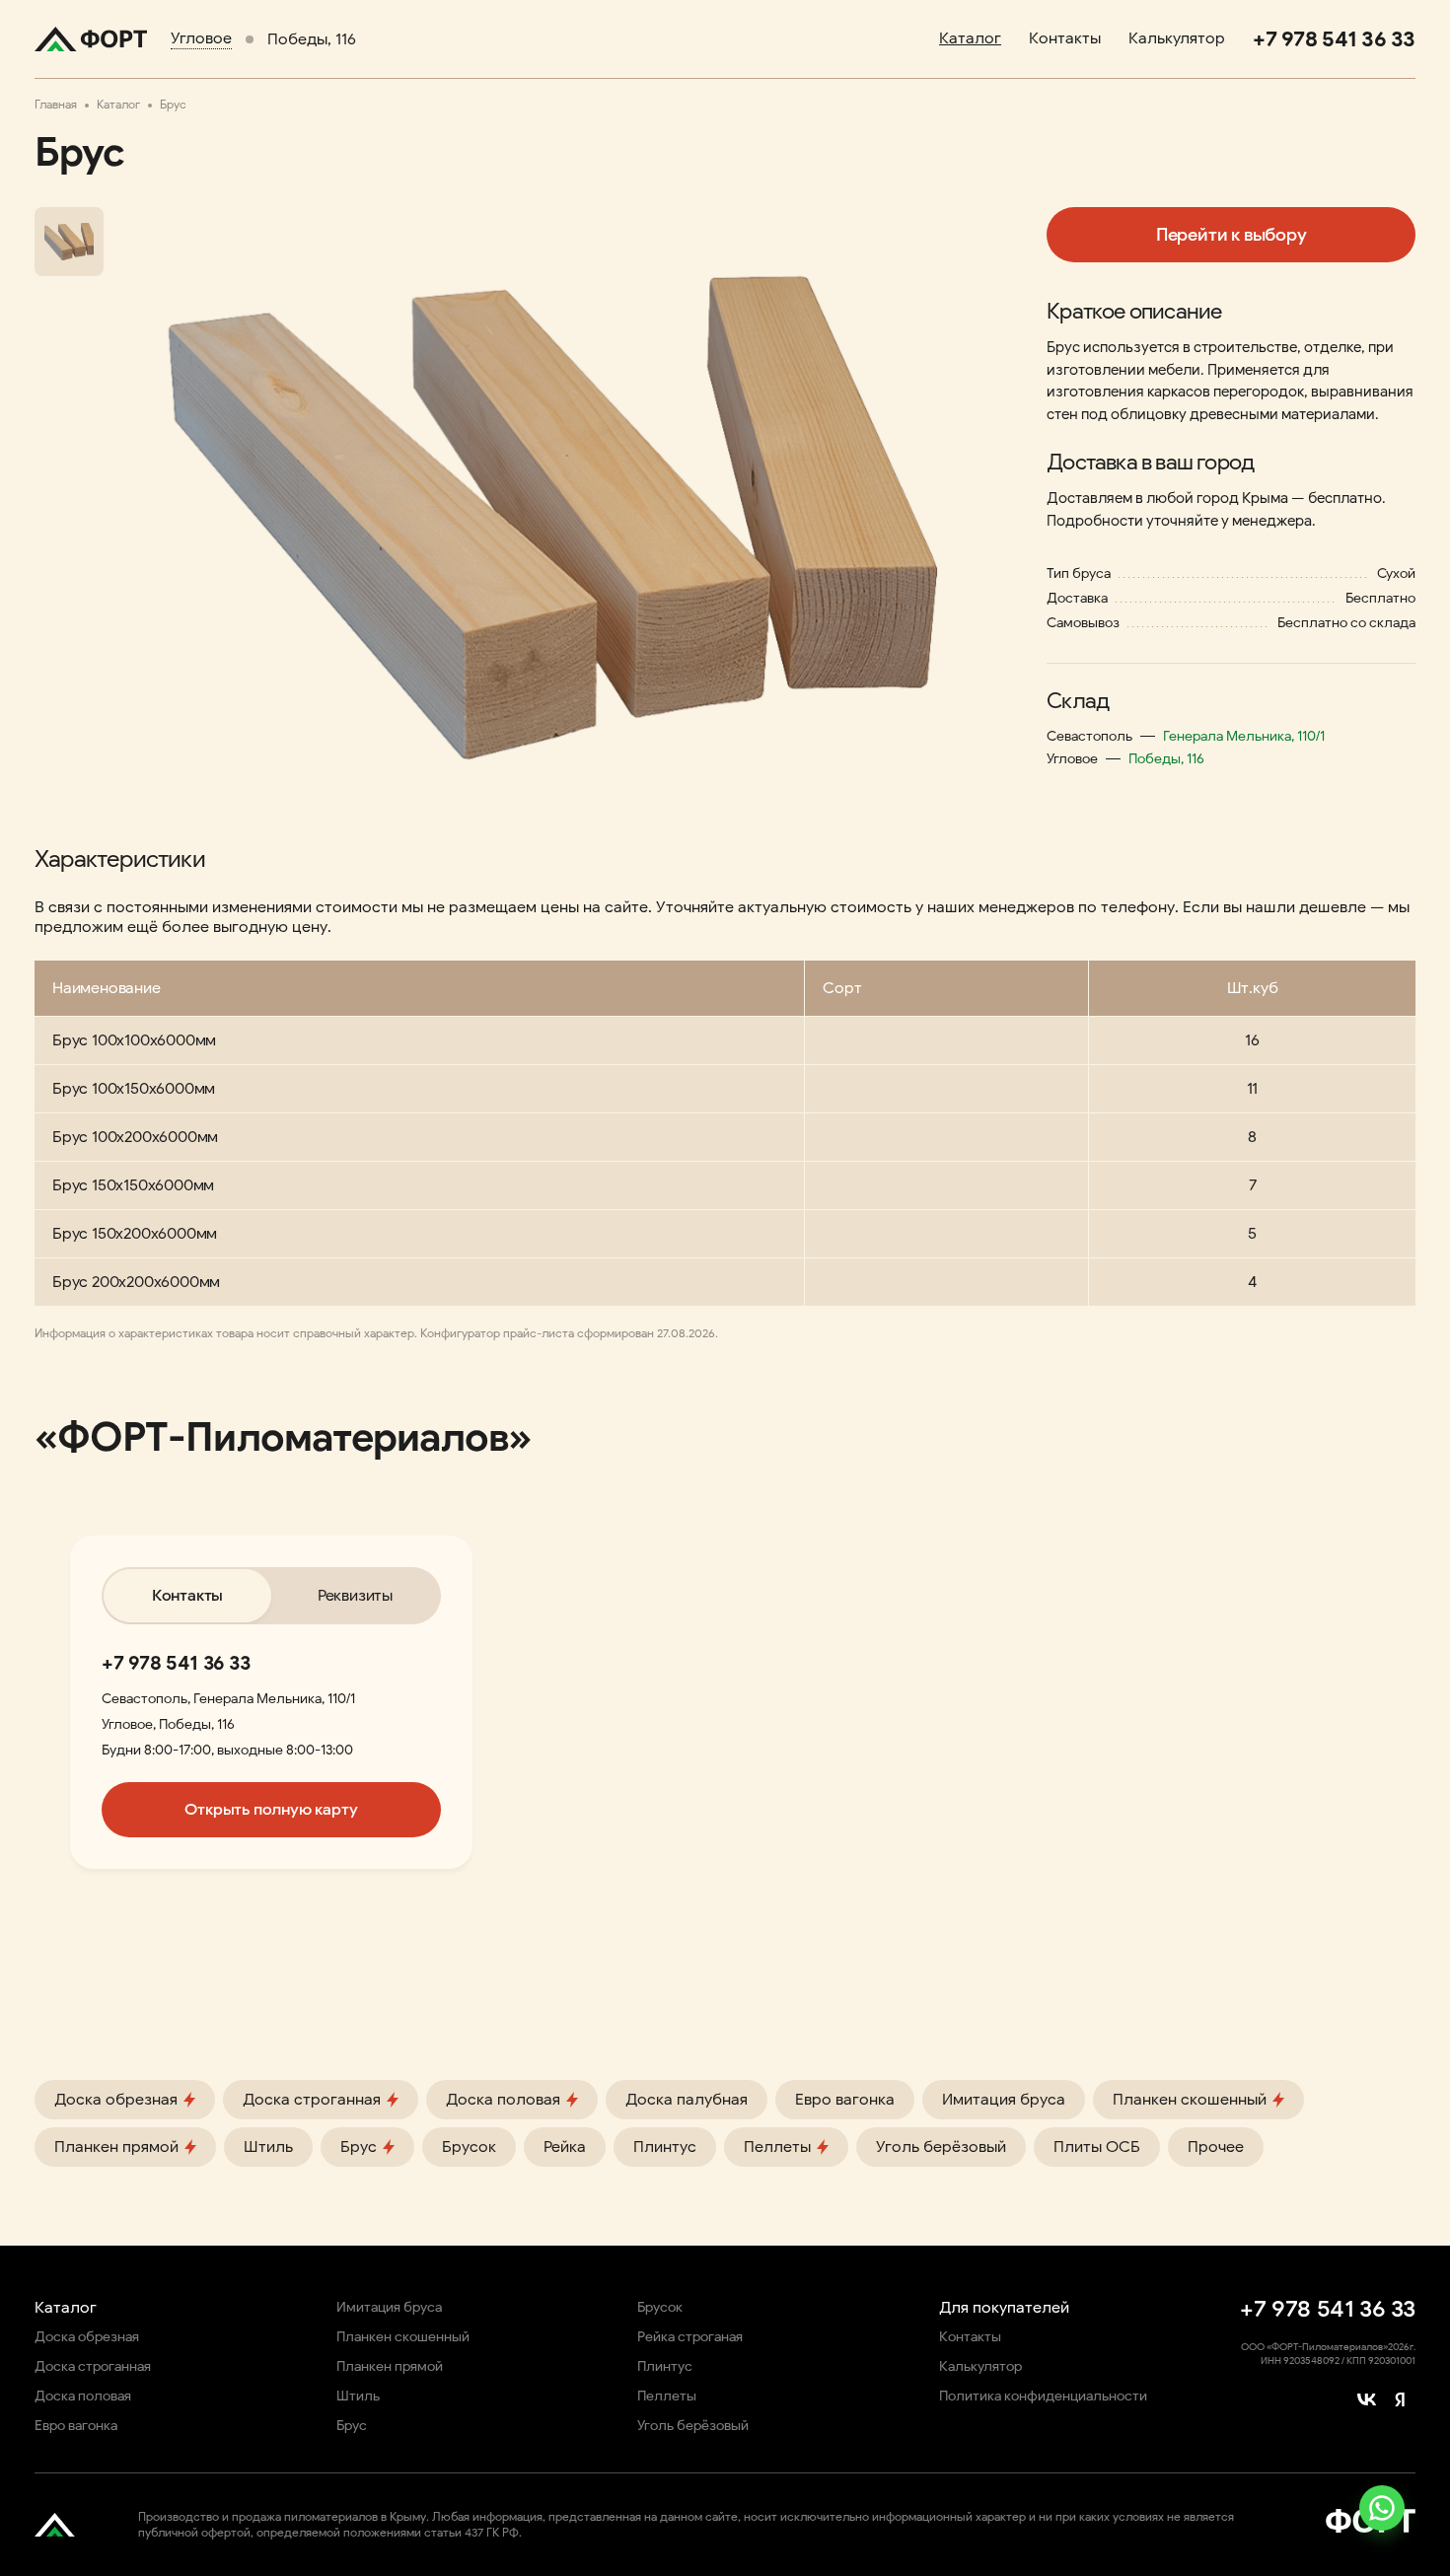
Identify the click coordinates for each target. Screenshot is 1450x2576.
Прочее (1216, 2147)
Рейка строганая (690, 2337)
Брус (352, 2426)
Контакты (1065, 38)
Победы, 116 (312, 39)
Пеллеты (667, 2396)
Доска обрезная (87, 2337)
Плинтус (665, 2147)
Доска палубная (687, 2100)
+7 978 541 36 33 (176, 1663)
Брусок (469, 2147)
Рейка (565, 2147)
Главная (56, 104)
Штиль (268, 2147)
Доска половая (83, 2396)
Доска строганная (93, 2366)
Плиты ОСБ (1097, 2147)
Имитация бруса (1004, 2100)
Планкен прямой (390, 2366)
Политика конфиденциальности (1043, 2396)
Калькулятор (1177, 38)
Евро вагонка (845, 2100)
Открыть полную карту (271, 1810)
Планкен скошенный (403, 2337)
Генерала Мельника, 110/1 (1244, 736)
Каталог (970, 38)
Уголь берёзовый (941, 2147)
